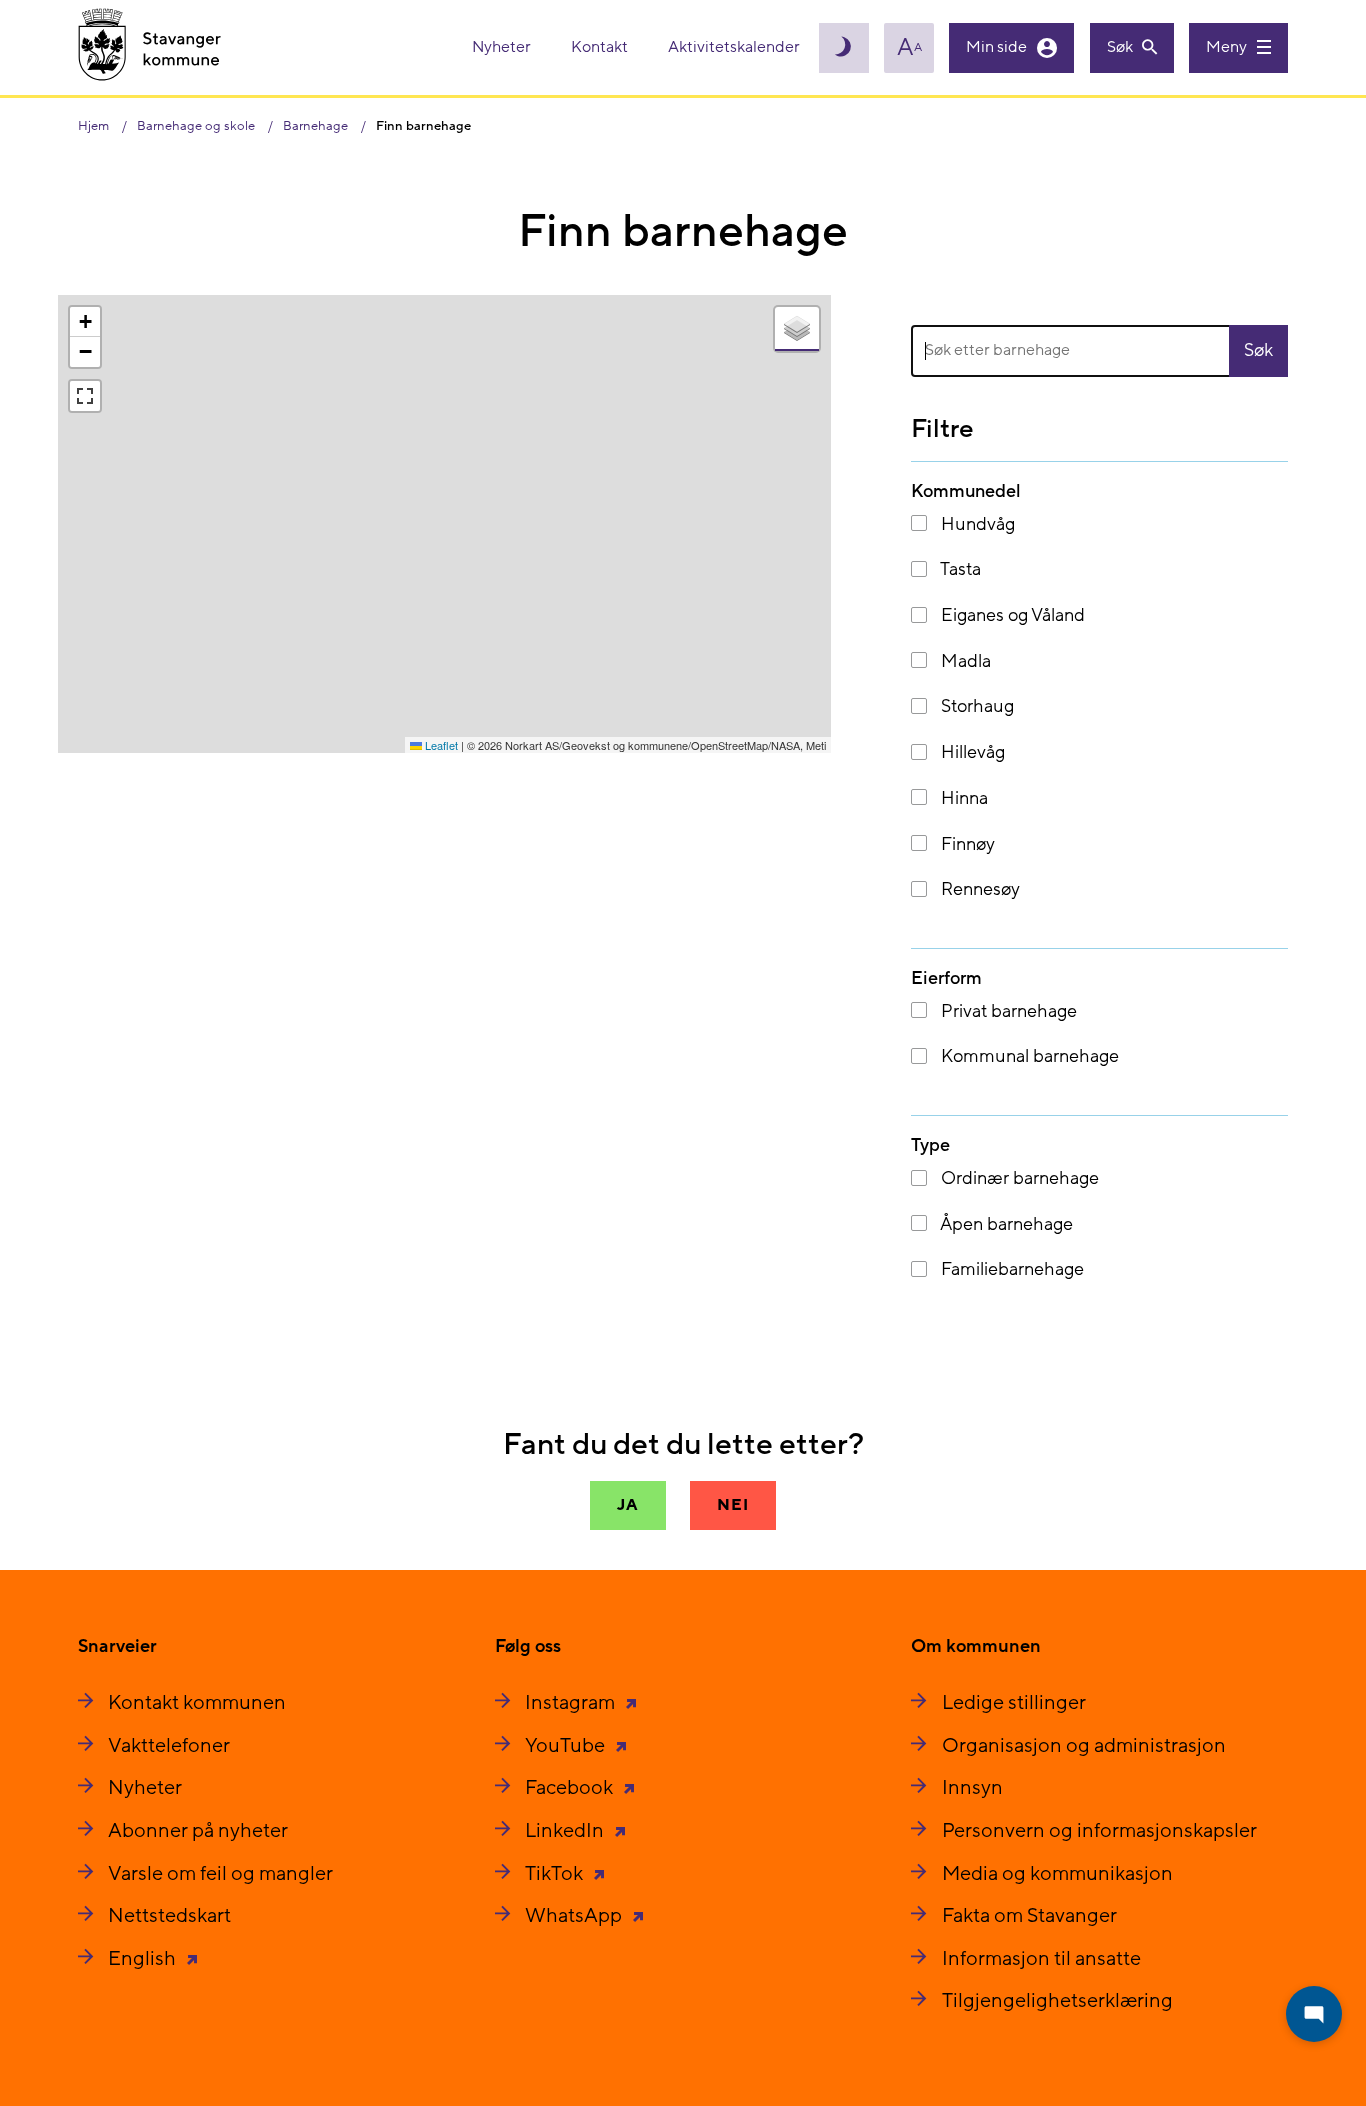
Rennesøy (978, 889)
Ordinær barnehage (1018, 1178)
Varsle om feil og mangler (220, 1874)
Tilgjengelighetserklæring (1057, 2001)
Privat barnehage (1007, 1011)
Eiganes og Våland (1011, 615)
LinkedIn (566, 1831)
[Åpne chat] (1314, 2014)
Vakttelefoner (169, 1746)
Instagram (572, 1703)
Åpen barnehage (1005, 1224)
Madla (964, 661)
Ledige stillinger (1014, 1703)
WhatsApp (575, 1916)
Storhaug (975, 706)
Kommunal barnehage (1028, 1056)
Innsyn (972, 1788)
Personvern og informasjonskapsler (1099, 1831)
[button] (85, 322)
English (144, 1959)
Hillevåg (971, 752)
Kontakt (601, 47)
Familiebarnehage (1010, 1269)
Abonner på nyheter (198, 1831)
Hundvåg (976, 524)
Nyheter (503, 47)
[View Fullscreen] (85, 396)
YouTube (567, 1746)
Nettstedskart (169, 1916)
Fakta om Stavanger (1029, 1916)
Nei (732, 1505)
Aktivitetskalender (734, 47)
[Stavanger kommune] (150, 47)
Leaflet (440, 745)
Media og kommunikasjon (1057, 1874)
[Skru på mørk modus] (844, 48)
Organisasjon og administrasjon (1084, 1746)
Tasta (959, 569)
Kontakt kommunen (197, 1703)
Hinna (962, 798)
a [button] (909, 48)
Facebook (571, 1788)
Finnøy (966, 844)
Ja (628, 1505)
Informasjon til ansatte (1041, 1959)
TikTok (556, 1874)
